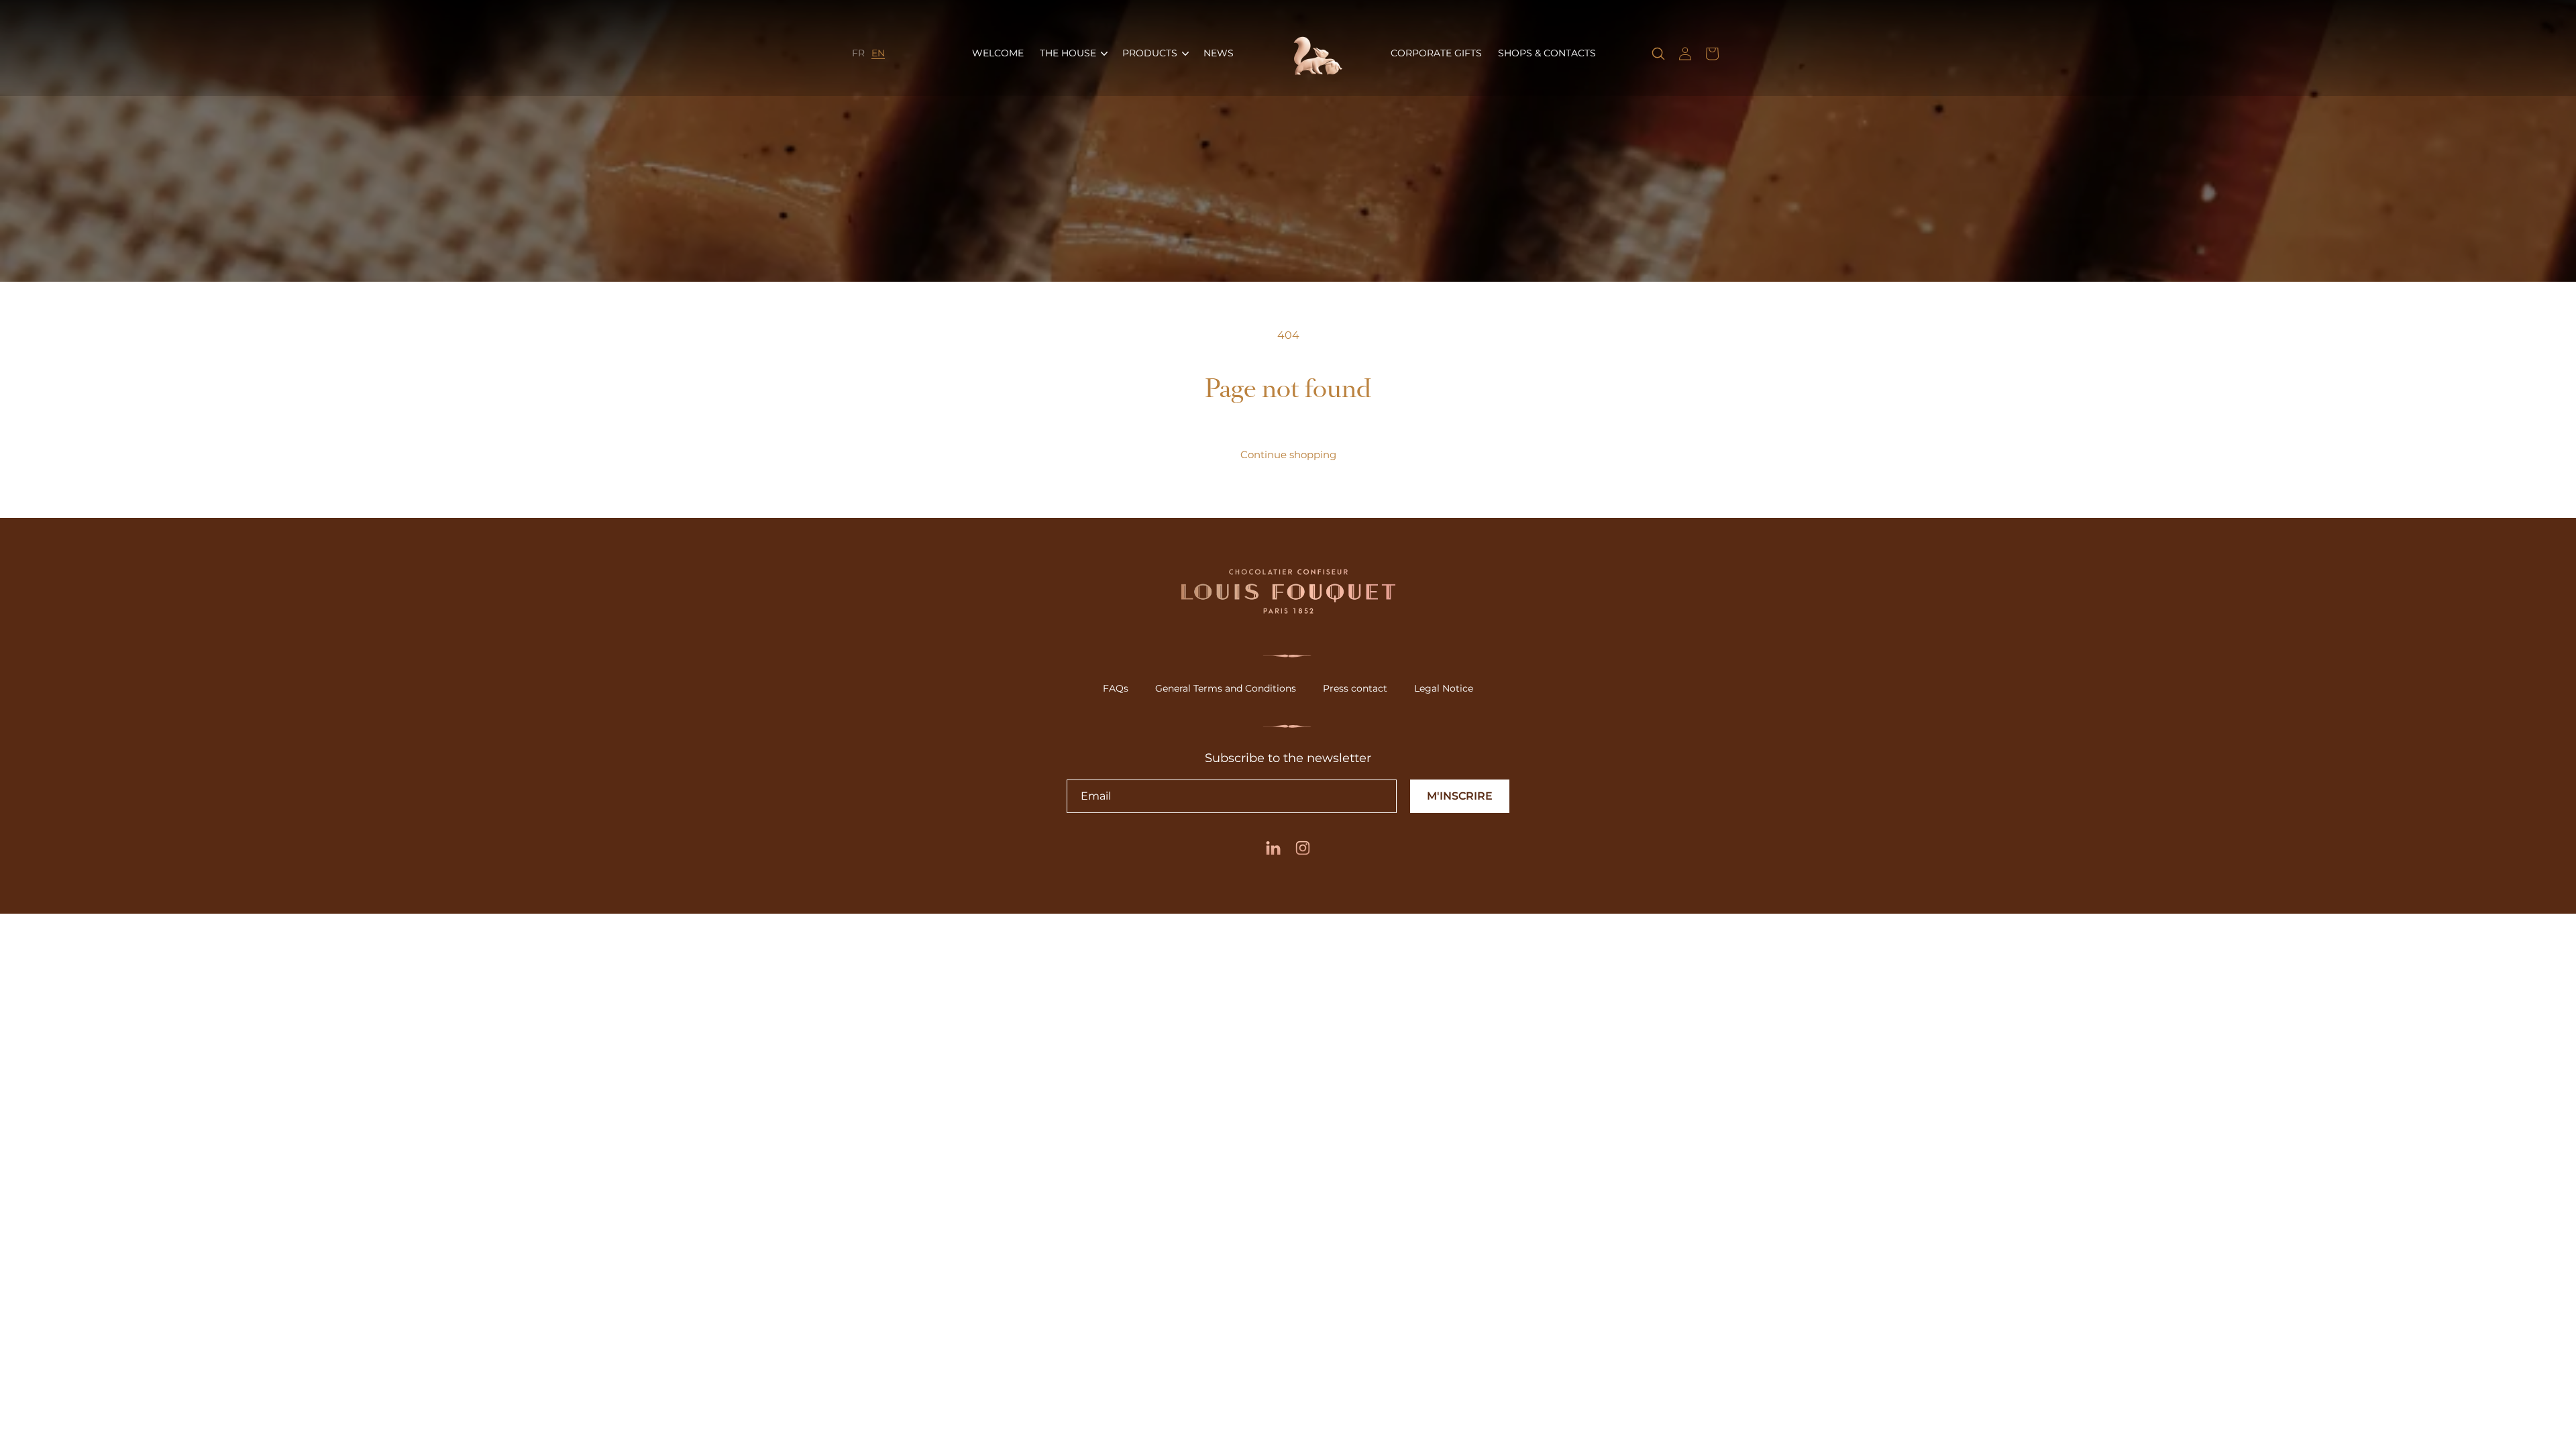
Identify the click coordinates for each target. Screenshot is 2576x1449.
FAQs (1116, 688)
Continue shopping (1288, 454)
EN (878, 53)
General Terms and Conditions (1226, 688)
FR (858, 53)
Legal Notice (1444, 688)
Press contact (1355, 688)
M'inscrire (1460, 796)
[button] (1073, 53)
